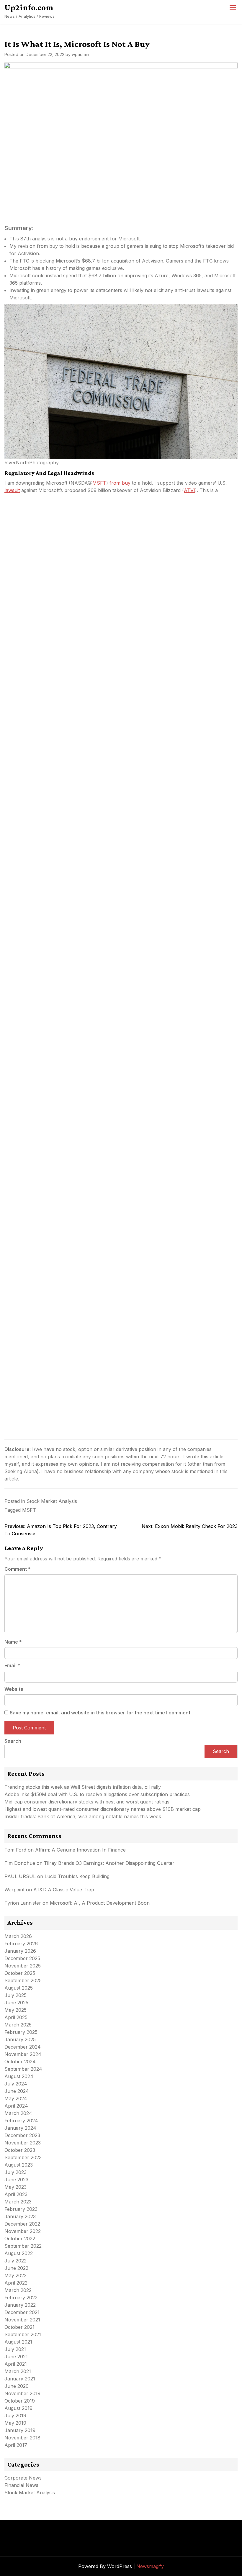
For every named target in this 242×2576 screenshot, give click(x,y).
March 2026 (18, 1936)
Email (12, 1665)
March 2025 (18, 2025)
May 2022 (15, 2275)
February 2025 (21, 2032)
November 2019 (22, 2393)
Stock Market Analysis (52, 1501)
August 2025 (19, 1988)
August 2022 (19, 2253)
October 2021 (19, 2327)
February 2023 (21, 2209)
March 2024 (18, 2113)
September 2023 (23, 2157)
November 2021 (22, 2320)
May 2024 (16, 2098)
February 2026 (21, 1944)
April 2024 (16, 2106)
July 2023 (15, 2172)
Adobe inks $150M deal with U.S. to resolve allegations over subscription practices (97, 1794)
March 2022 (18, 2290)
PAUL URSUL (20, 1876)
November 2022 (23, 2231)
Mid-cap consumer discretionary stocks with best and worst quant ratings (87, 1802)
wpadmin (80, 54)
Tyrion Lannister (23, 1903)
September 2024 (23, 2069)
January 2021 (20, 2379)
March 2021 (18, 2371)
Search (13, 1741)
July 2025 (15, 1995)
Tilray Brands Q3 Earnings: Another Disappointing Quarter (109, 1863)
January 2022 (20, 2305)
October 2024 (20, 2062)
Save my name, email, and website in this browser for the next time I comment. (101, 1713)
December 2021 (22, 2312)
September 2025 (23, 1980)
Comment (18, 1569)
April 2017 (16, 2445)
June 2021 (16, 2357)
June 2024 (17, 2091)
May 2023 (15, 2187)
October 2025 (20, 1973)
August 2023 (19, 2165)
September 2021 (23, 2334)
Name (13, 1642)
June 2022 (16, 2268)
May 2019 (15, 2423)
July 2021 (15, 2349)
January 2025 (20, 2039)
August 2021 (18, 2342)
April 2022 (16, 2283)
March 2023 (18, 2202)
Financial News (21, 2485)
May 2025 (15, 2010)
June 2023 (16, 2180)
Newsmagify (150, 2566)
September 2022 (23, 2246)
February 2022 (21, 2298)
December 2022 (22, 2224)
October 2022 (20, 2239)
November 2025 (23, 1966)
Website (14, 1689)
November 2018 (22, 2438)
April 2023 (16, 2194)
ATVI (189, 490)
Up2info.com (29, 7)
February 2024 (21, 2121)
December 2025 (22, 1958)
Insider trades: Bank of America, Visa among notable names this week (83, 1816)
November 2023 (23, 2143)
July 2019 (15, 2416)
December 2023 (22, 2135)
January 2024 (20, 2128)
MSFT (99, 483)
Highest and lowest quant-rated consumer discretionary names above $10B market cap (103, 1809)
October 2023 (20, 2150)
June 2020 (17, 2386)
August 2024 (19, 2076)
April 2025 (16, 2017)
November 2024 (23, 2054)
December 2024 (23, 2047)
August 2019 (18, 2408)
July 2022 (15, 2261)
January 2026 (20, 1951)
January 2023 (20, 2216)
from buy (120, 483)
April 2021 (16, 2364)
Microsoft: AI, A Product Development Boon (100, 1903)
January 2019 (20, 2430)
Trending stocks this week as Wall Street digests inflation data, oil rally (83, 1787)
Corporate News (23, 2478)
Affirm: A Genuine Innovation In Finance (80, 1850)
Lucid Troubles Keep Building (77, 1876)
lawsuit (12, 490)
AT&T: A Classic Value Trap (64, 1890)
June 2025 (16, 2003)
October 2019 (20, 2401)
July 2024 (16, 2084)
